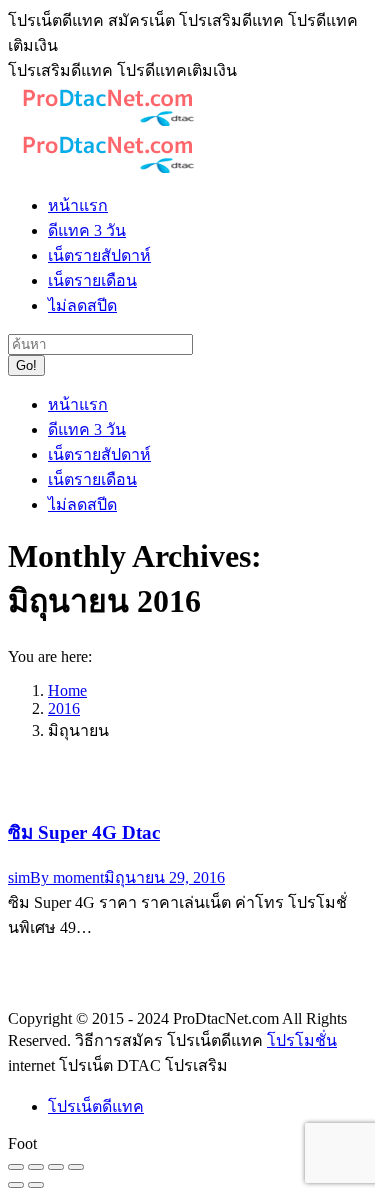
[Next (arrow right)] (36, 1185)
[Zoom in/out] (76, 1167)
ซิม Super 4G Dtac (84, 832)
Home (67, 690)
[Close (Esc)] (16, 1167)
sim (19, 877)
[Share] (36, 1167)
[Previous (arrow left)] (16, 1185)
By (67, 877)
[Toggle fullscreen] (56, 1167)
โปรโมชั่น (302, 1040)
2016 (64, 708)
